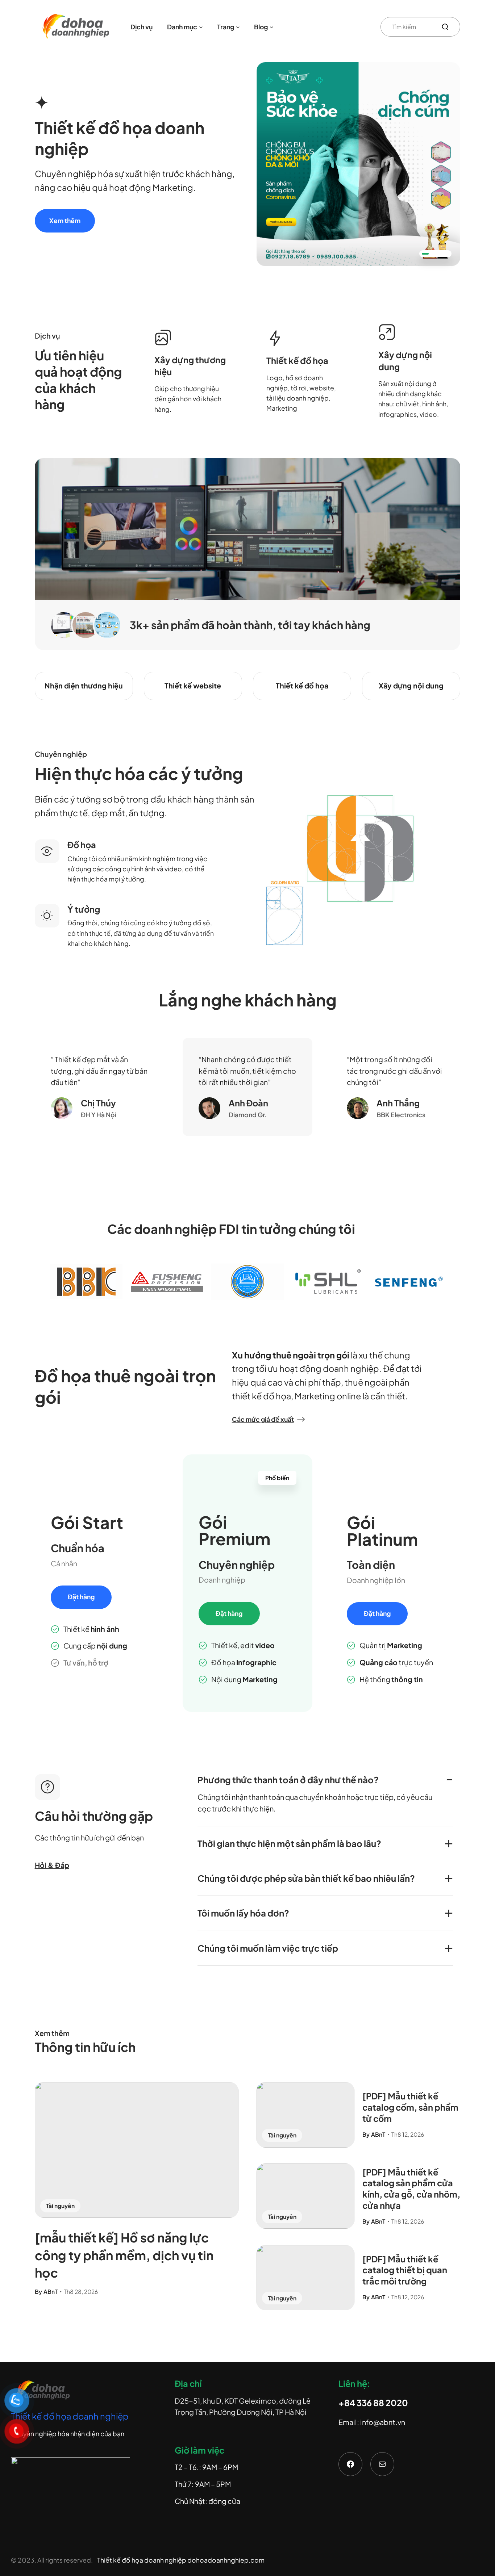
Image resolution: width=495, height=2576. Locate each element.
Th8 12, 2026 (408, 2134)
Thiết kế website (193, 686)
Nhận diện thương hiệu (84, 686)
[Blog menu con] (272, 27)
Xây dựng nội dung (411, 686)
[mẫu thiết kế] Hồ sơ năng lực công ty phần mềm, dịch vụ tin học (124, 2255)
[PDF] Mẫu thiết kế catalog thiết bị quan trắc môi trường (405, 2270)
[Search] (448, 27)
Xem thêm (65, 221)
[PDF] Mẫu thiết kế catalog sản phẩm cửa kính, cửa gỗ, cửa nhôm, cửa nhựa (411, 2189)
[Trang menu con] (238, 27)
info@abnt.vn (383, 2422)
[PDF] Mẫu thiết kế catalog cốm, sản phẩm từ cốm (410, 2107)
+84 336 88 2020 (373, 2403)
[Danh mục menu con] (201, 27)
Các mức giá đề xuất (263, 1420)
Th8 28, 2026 (81, 2292)
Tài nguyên (60, 2206)
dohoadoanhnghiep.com (226, 2560)
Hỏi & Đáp (52, 1865)
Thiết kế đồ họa (302, 686)
